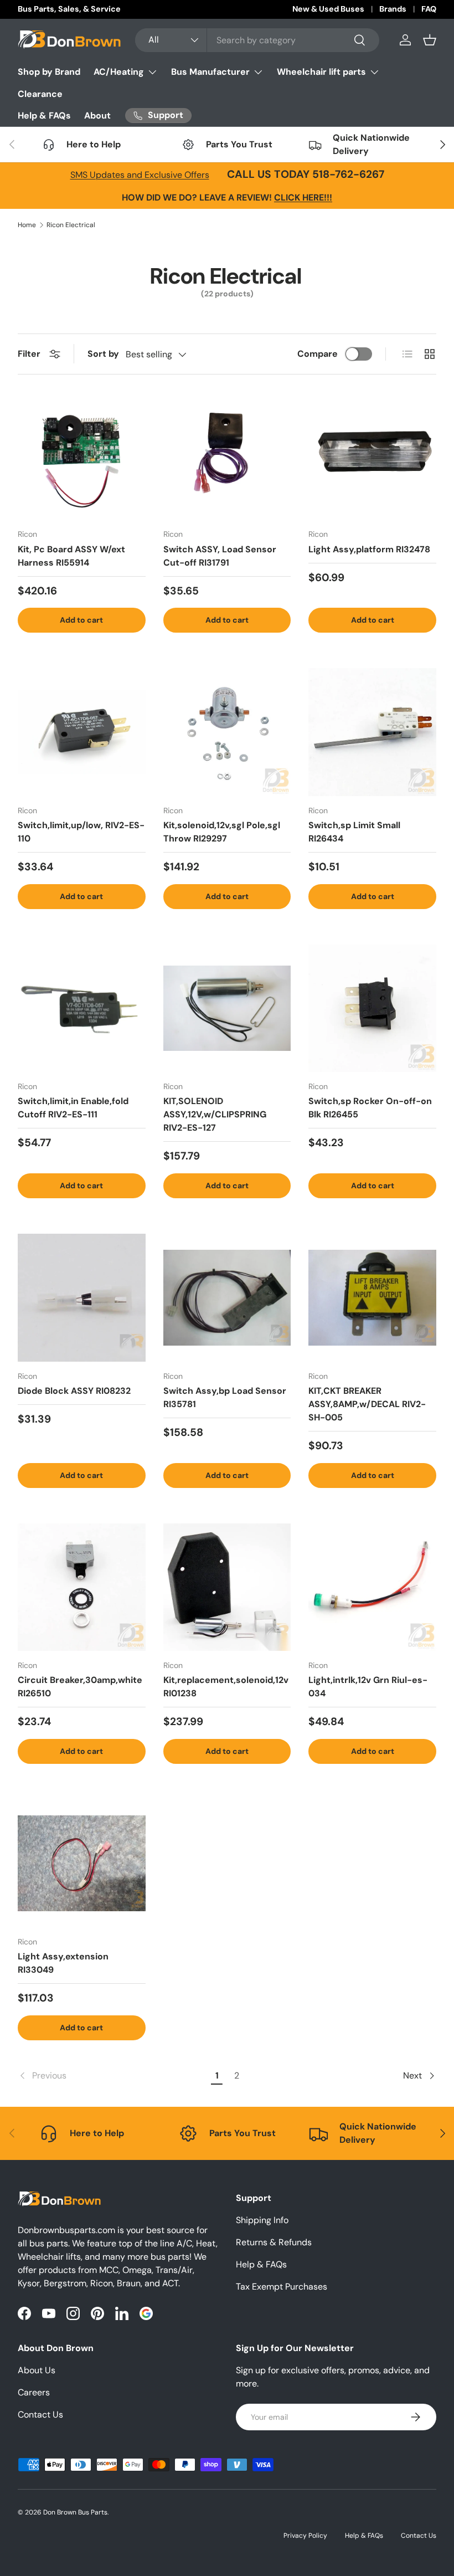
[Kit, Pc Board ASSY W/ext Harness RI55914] (82, 456)
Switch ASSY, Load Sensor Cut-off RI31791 (220, 556)
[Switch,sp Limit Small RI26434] (372, 732)
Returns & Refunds (274, 2242)
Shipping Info (262, 2220)
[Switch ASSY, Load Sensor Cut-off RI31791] (227, 456)
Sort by (103, 354)
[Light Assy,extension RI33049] (82, 1863)
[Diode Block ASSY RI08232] (82, 1298)
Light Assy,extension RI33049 (63, 1963)
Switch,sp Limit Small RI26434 (354, 832)
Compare (318, 354)
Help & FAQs (44, 116)
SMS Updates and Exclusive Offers (140, 175)
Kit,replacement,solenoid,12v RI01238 (226, 1687)
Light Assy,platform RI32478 (369, 549)
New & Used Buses (328, 9)
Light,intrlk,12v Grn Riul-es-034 (368, 1687)
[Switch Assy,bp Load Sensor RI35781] (227, 1298)
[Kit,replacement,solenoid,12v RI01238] (227, 1587)
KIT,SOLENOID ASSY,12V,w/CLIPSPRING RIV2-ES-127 (215, 1114)
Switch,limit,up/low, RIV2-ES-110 (81, 832)
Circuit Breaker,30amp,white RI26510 (80, 1687)
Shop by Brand (49, 72)
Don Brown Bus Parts (75, 2512)
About (97, 116)
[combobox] (257, 40)
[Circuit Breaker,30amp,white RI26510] (82, 1587)
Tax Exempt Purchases (282, 2287)
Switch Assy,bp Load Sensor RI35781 (225, 1397)
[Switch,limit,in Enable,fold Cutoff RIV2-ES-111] (82, 1009)
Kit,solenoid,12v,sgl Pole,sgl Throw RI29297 (222, 832)
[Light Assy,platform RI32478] (372, 456)
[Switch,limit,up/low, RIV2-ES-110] (82, 732)
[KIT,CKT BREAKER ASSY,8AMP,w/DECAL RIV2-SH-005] (372, 1298)
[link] (113, 2076)
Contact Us (40, 2415)
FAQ (429, 9)
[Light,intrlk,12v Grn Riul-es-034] (372, 1587)
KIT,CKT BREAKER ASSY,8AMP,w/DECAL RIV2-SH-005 (367, 1404)
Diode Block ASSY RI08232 (74, 1391)
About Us (37, 2370)
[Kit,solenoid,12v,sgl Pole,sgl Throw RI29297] (227, 732)
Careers (34, 2392)
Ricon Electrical (71, 225)
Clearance (40, 94)
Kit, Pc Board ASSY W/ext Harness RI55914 (71, 556)
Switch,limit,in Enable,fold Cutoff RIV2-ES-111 (73, 1108)
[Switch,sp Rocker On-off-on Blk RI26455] (372, 1009)
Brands (393, 9)
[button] (430, 40)
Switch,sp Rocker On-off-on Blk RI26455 (370, 1108)
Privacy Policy (305, 2536)
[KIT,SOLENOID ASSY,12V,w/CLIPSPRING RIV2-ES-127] (227, 1009)
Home (27, 225)
